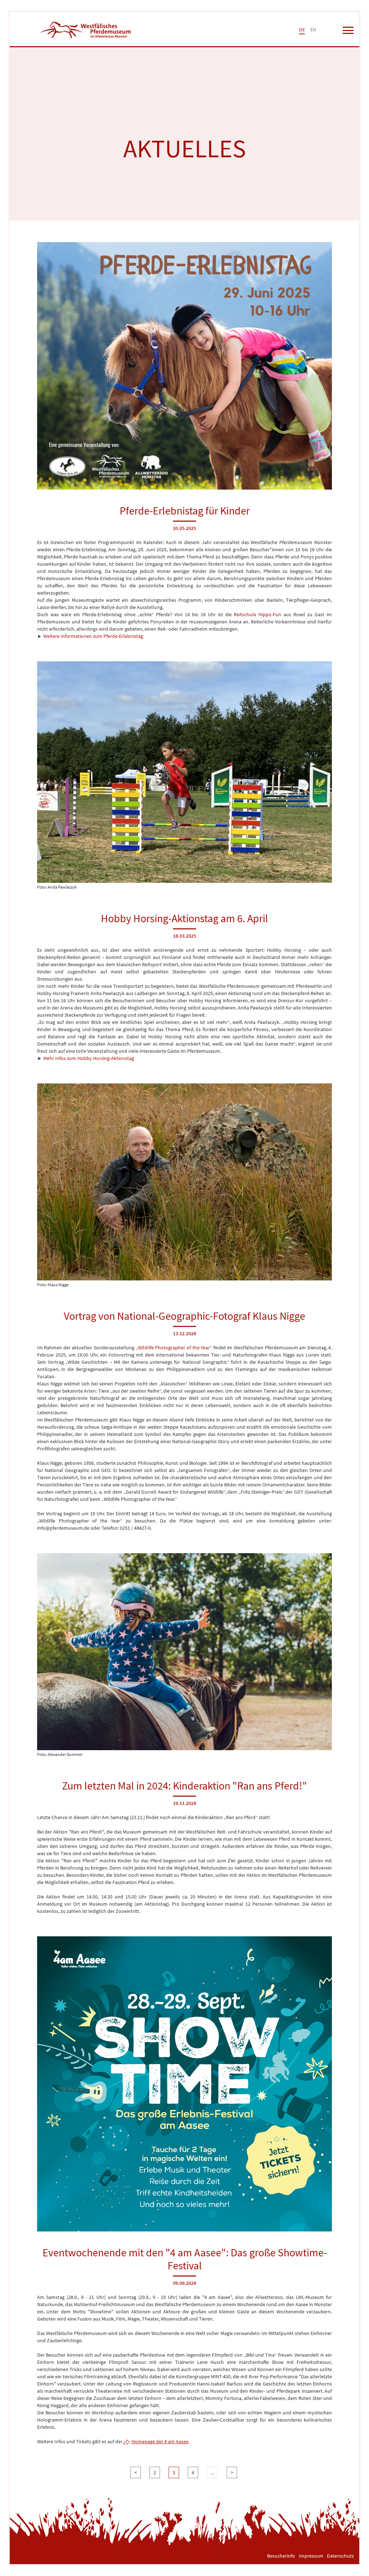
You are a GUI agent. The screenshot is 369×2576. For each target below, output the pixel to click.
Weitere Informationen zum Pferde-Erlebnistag (93, 636)
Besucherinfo (281, 2556)
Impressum (311, 2556)
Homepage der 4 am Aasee (160, 2441)
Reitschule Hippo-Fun (257, 614)
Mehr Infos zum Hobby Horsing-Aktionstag (89, 1058)
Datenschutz (340, 2556)
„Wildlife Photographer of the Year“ (174, 1348)
